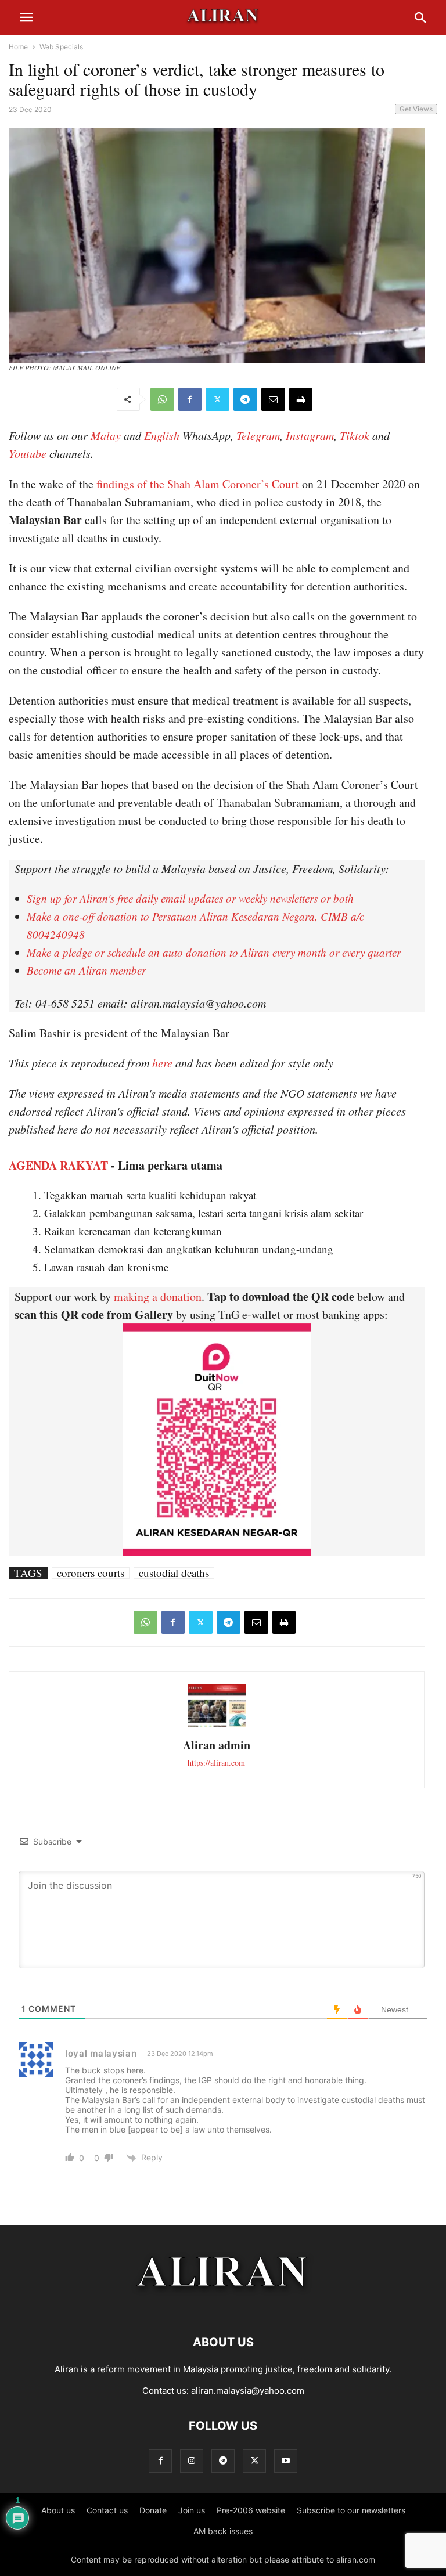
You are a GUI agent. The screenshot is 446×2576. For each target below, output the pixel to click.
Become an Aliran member (86, 970)
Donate (153, 2510)
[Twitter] (217, 399)
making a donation (158, 1296)
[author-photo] (217, 1726)
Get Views (416, 109)
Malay (106, 435)
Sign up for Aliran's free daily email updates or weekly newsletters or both (190, 898)
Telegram (258, 435)
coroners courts (91, 1573)
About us (58, 2510)
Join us (192, 2510)
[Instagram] (192, 2461)
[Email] (273, 399)
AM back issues (223, 2531)
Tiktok (355, 435)
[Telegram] (245, 399)
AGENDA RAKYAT (58, 1165)
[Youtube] (286, 2461)
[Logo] (223, 2307)
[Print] (301, 399)
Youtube (28, 453)
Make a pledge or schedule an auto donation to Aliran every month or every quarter (214, 952)
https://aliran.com (216, 1763)
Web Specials (61, 47)
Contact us (107, 2510)
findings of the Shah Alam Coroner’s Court (198, 484)
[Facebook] (190, 399)
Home (18, 47)
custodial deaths (174, 1573)
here (162, 1063)
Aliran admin (217, 1745)
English (162, 435)
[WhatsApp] (162, 399)
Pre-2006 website (251, 2510)
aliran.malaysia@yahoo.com (248, 2391)
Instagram (310, 435)
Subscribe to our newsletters (351, 2510)
